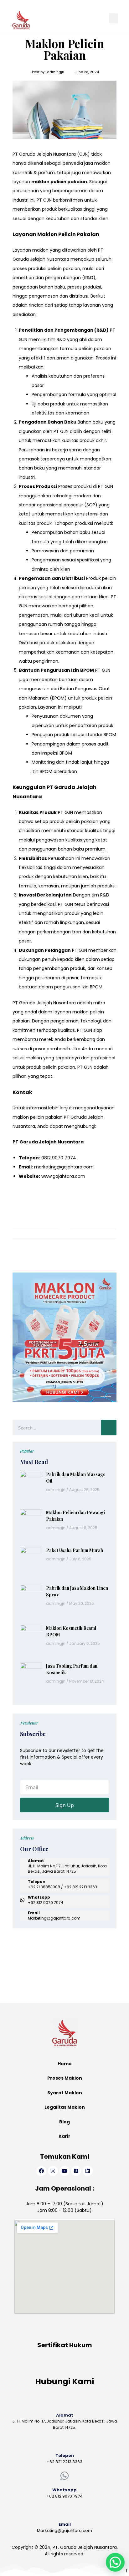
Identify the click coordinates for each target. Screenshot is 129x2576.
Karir (64, 2136)
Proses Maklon (65, 2078)
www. (47, 1176)
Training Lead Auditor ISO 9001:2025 (51, 1949)
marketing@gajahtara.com (64, 1167)
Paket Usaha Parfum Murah (75, 1550)
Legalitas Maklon (65, 2107)
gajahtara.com (69, 1176)
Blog (64, 2122)
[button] (113, 18)
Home (65, 2064)
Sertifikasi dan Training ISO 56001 (48, 1962)
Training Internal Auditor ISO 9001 (48, 1975)
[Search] (109, 1428)
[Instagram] (53, 2171)
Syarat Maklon (65, 2093)
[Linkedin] (88, 2171)
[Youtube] (64, 2171)
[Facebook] (41, 2171)
